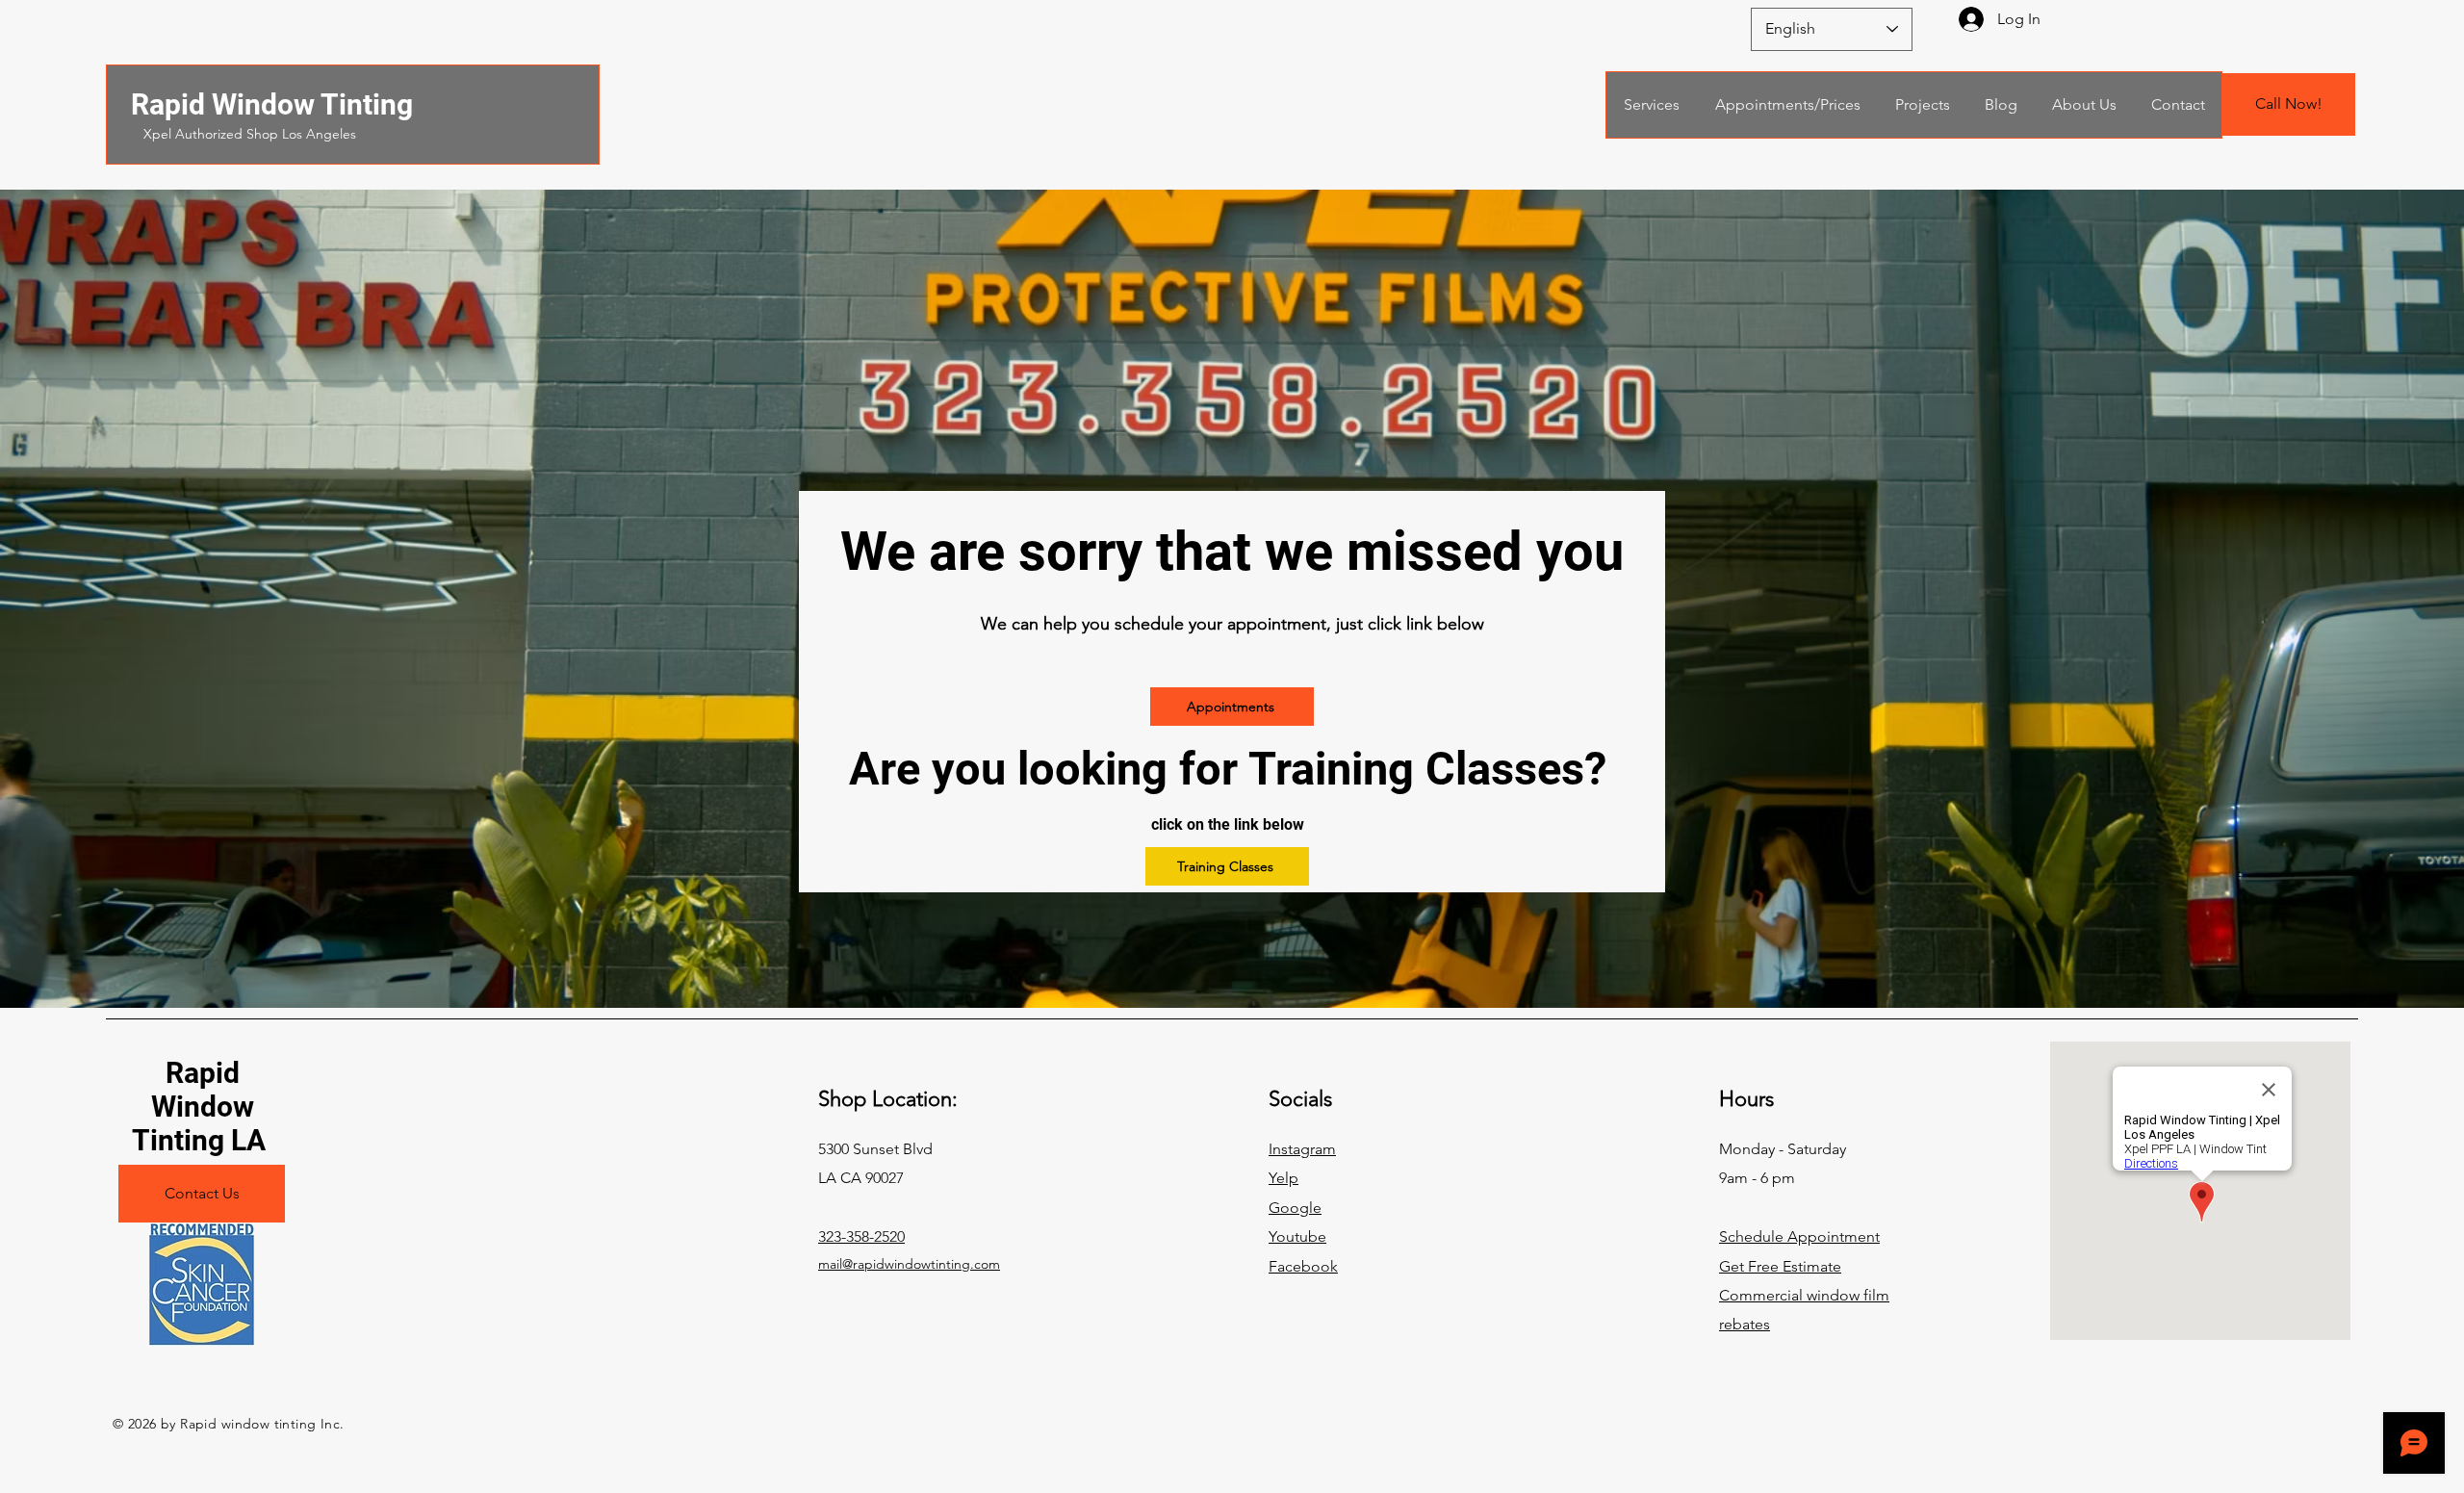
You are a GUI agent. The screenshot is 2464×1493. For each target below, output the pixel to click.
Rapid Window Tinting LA (202, 1107)
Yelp (1283, 1178)
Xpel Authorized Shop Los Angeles (250, 134)
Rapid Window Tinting (272, 104)
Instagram (1302, 1149)
